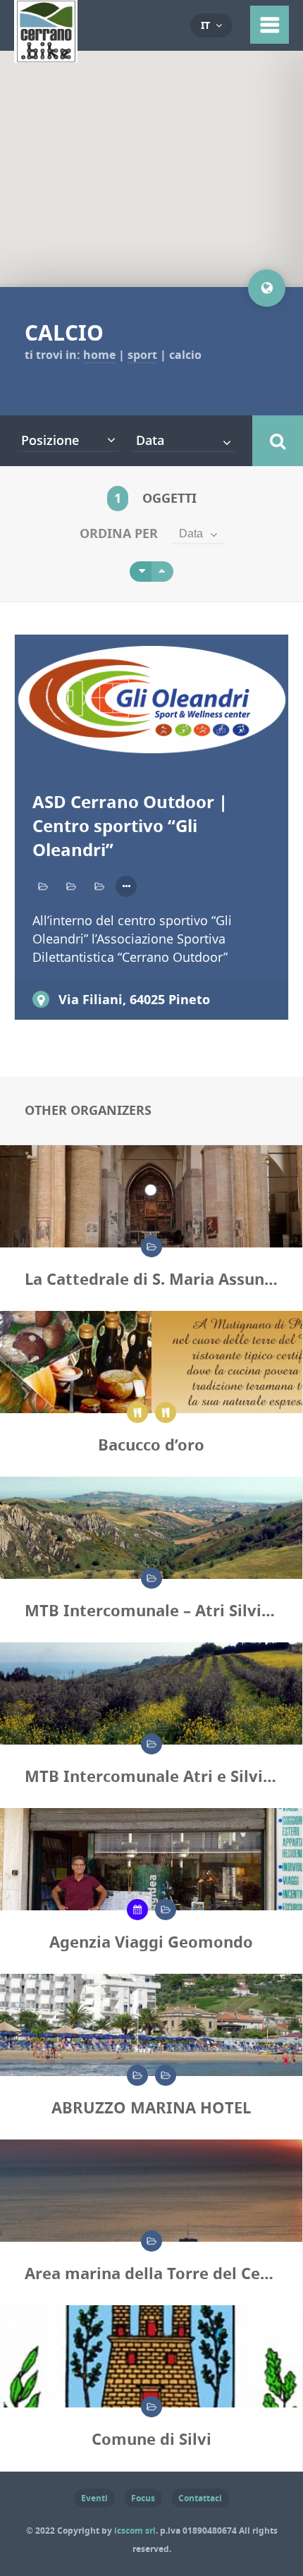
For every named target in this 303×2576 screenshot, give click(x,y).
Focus (143, 2498)
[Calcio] (43, 886)
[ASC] (141, 572)
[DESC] (162, 572)
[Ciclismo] (71, 886)
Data (191, 533)
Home (99, 355)
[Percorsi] (151, 1578)
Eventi (94, 2498)
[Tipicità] (166, 1412)
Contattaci (200, 2498)
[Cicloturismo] (99, 886)
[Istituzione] (151, 2407)
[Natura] (151, 2241)
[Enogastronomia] (137, 1412)
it (205, 25)
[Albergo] (137, 2075)
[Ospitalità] (166, 2075)
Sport (142, 355)
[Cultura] (151, 1247)
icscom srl (135, 2531)
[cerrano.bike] (46, 53)
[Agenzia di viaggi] (137, 1910)
